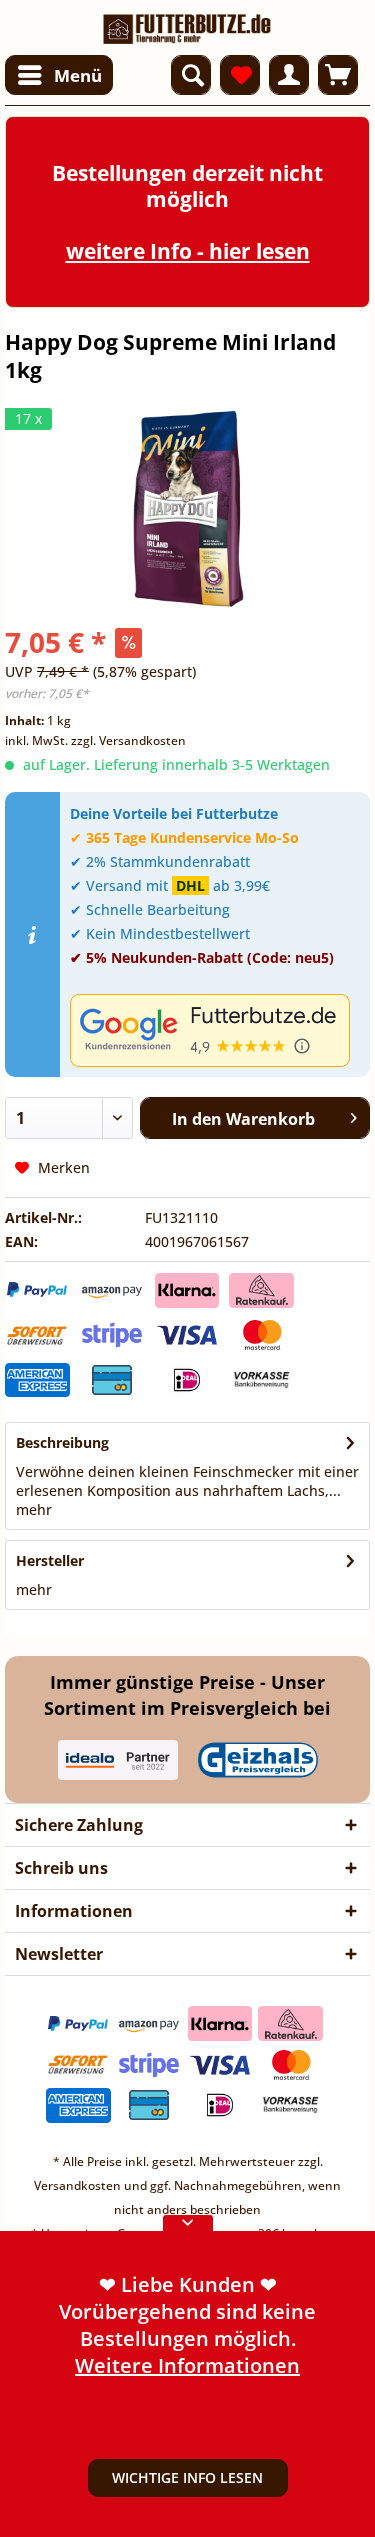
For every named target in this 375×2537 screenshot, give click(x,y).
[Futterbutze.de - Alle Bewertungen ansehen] (215, 1030)
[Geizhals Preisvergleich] (258, 1760)
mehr (34, 1509)
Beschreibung (62, 1442)
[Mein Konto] (289, 75)
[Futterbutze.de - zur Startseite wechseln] (187, 22)
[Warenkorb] (338, 75)
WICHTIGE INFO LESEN (187, 2477)
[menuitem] (59, 75)
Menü (78, 75)
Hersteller (50, 1560)
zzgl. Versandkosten (128, 740)
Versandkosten (77, 2185)
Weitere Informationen (187, 2365)
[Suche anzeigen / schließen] (191, 75)
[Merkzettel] (240, 75)
